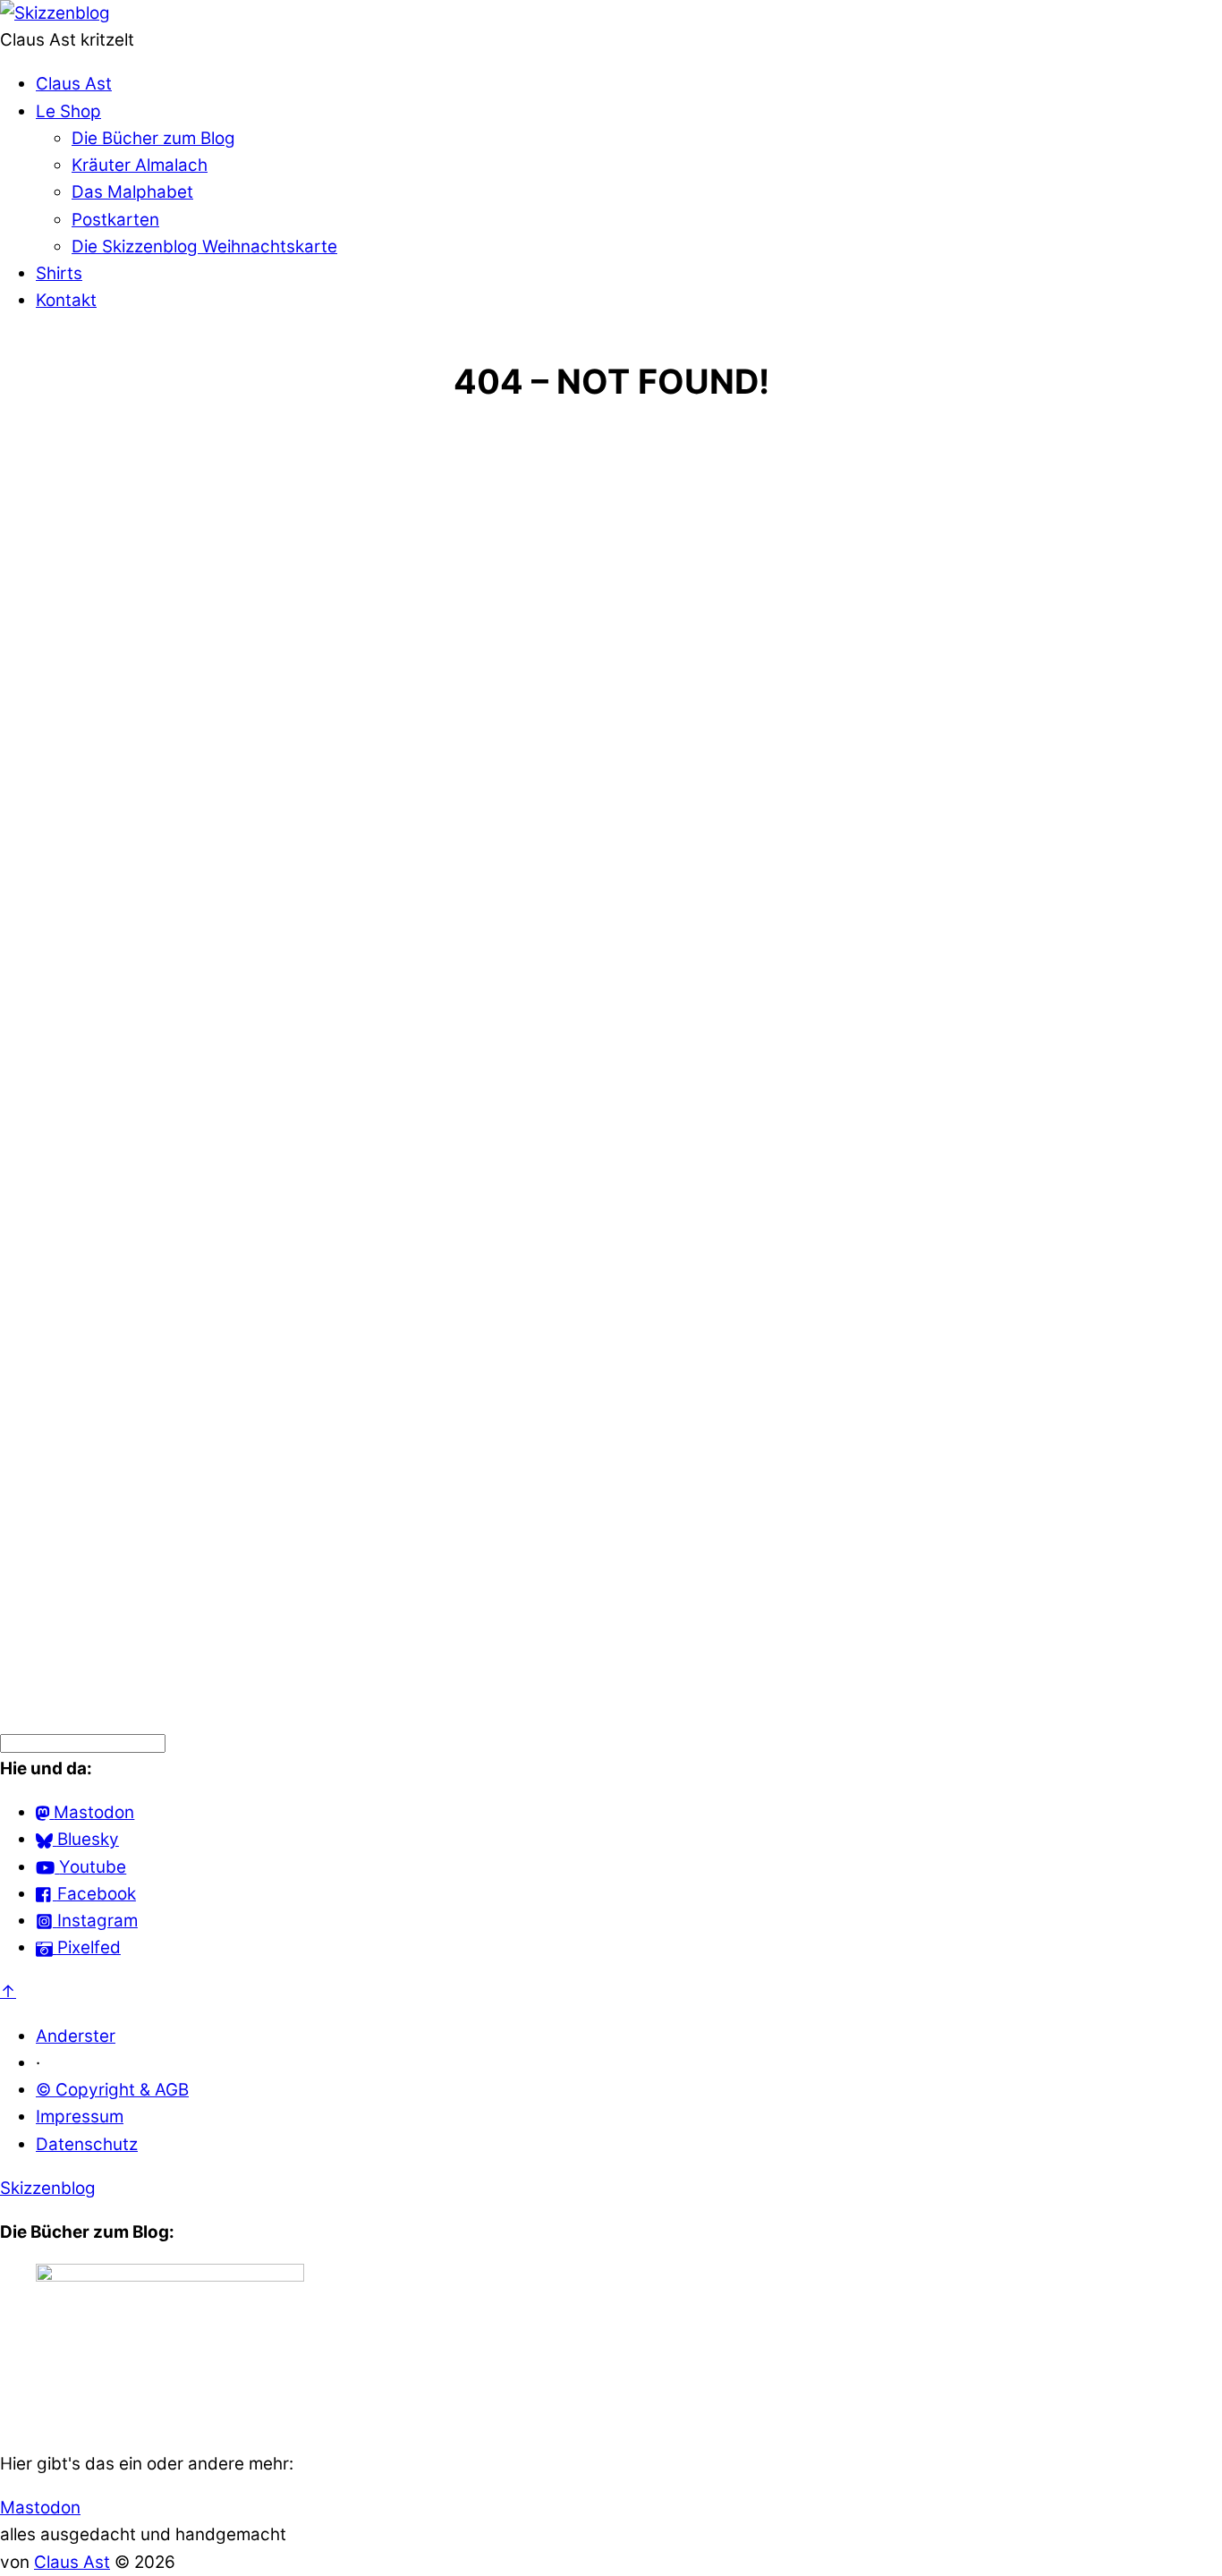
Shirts (59, 273)
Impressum (80, 2117)
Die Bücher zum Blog (153, 138)
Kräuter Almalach (140, 165)
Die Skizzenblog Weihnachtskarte (204, 247)
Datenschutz (87, 2144)
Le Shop (68, 111)
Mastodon (40, 2508)
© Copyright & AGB (112, 2090)
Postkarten (115, 220)
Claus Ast (74, 84)
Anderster (76, 2036)
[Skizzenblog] (55, 13)
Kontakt (66, 300)
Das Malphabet (132, 192)
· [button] (38, 2063)
